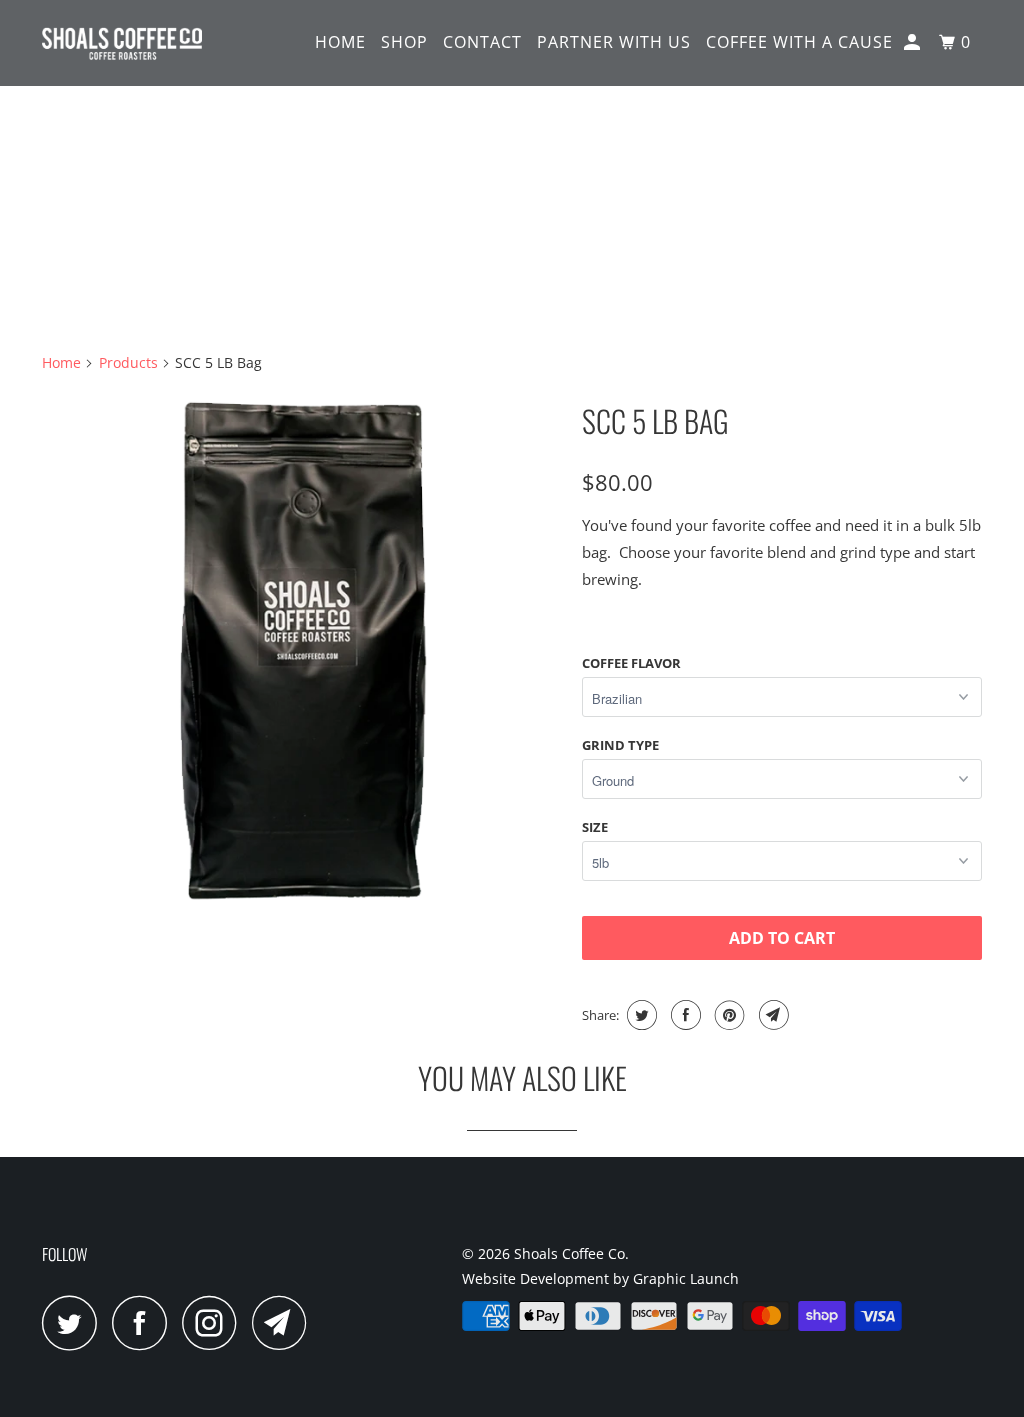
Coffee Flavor (631, 663)
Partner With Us (614, 42)
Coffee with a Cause (799, 42)
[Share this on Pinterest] (727, 1015)
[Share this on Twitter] (639, 1015)
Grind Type (620, 745)
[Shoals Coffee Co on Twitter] (75, 1322)
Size (595, 827)
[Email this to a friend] (771, 1015)
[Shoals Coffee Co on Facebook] (145, 1322)
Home (340, 42)
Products (128, 362)
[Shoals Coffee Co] (122, 43)
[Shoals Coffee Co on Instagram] (215, 1322)
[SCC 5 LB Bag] (302, 650)
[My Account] (914, 42)
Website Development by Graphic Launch (600, 1278)
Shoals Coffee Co (569, 1253)
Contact (482, 42)
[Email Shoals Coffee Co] (285, 1322)
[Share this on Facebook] (683, 1015)
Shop (404, 42)
